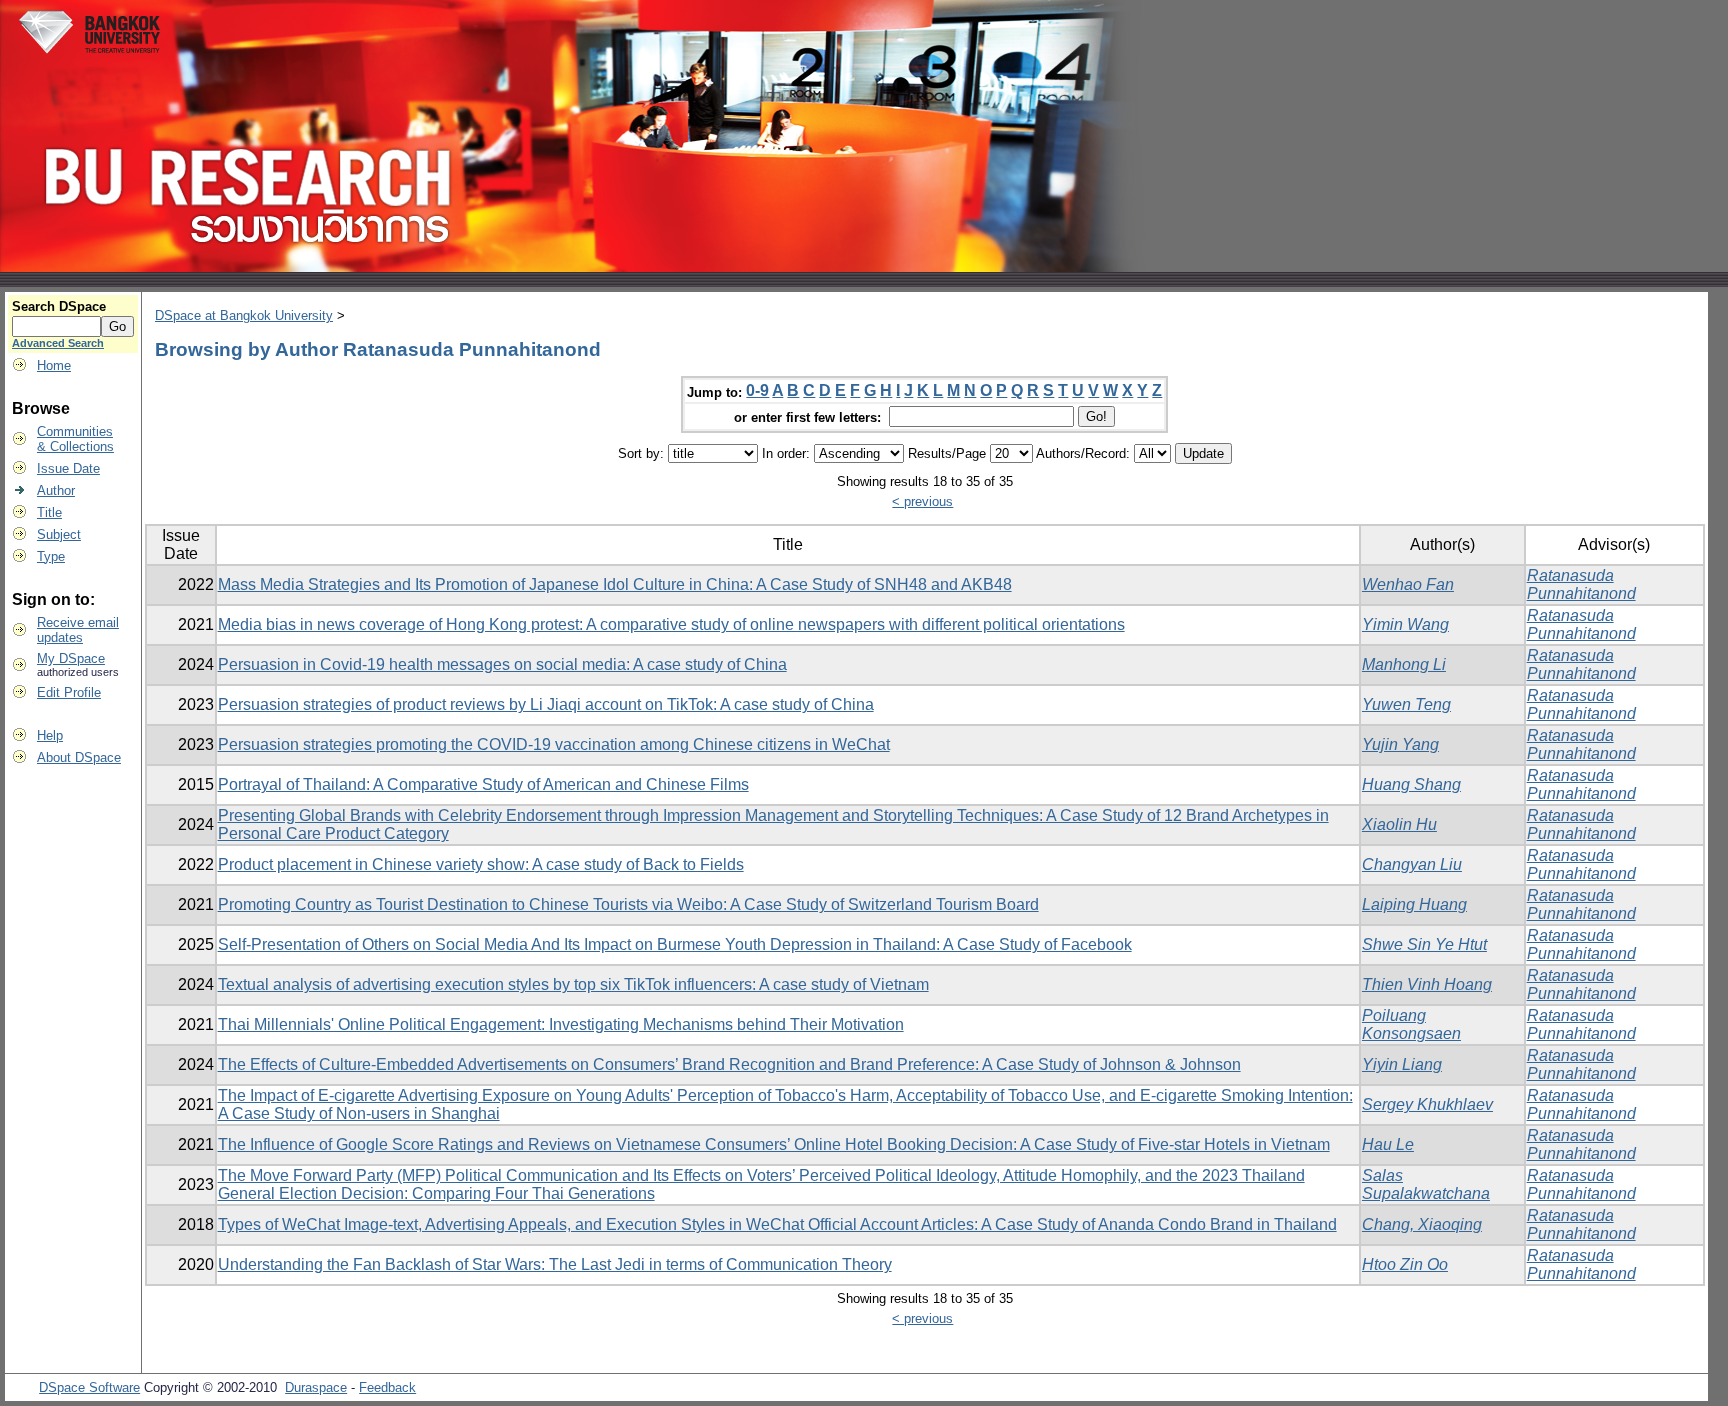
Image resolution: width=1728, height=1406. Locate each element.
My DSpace (71, 658)
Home (54, 365)
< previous (922, 501)
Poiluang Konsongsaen (1411, 1024)
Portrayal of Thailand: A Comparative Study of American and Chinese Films (483, 784)
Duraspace (316, 1387)
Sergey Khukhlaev (1427, 1104)
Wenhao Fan (1408, 584)
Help (50, 735)
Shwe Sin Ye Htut (1424, 944)
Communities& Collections (75, 439)
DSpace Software (89, 1387)
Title (49, 512)
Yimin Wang (1405, 624)
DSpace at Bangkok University (244, 315)
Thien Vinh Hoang (1427, 984)
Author (56, 490)
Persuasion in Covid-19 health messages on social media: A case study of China (502, 664)
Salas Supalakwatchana (1426, 1184)
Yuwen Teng (1406, 704)
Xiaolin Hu (1399, 824)
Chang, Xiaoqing (1422, 1224)
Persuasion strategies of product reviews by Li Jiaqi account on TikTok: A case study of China (546, 704)
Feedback (387, 1387)
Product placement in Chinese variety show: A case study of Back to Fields (481, 864)
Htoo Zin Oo (1405, 1264)
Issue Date (68, 468)
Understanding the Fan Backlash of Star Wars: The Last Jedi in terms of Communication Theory (555, 1264)
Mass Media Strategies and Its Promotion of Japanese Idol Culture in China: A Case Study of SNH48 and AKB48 (615, 584)
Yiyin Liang (1402, 1064)
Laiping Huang (1414, 904)
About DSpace (79, 757)
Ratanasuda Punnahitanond (1581, 584)
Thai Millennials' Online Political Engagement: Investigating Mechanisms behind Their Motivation (561, 1024)
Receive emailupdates (78, 630)
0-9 (757, 390)
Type (51, 556)
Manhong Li (1404, 664)
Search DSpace (59, 306)
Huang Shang (1411, 784)
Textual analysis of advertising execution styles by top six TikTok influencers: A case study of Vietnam (573, 984)
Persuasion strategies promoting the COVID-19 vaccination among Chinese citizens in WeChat (554, 744)
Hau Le (1388, 1144)
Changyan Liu (1412, 864)
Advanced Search (58, 343)
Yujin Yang (1400, 744)
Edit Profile (69, 692)
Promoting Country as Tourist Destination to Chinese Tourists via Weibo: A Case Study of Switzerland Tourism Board (628, 904)
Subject (59, 534)
